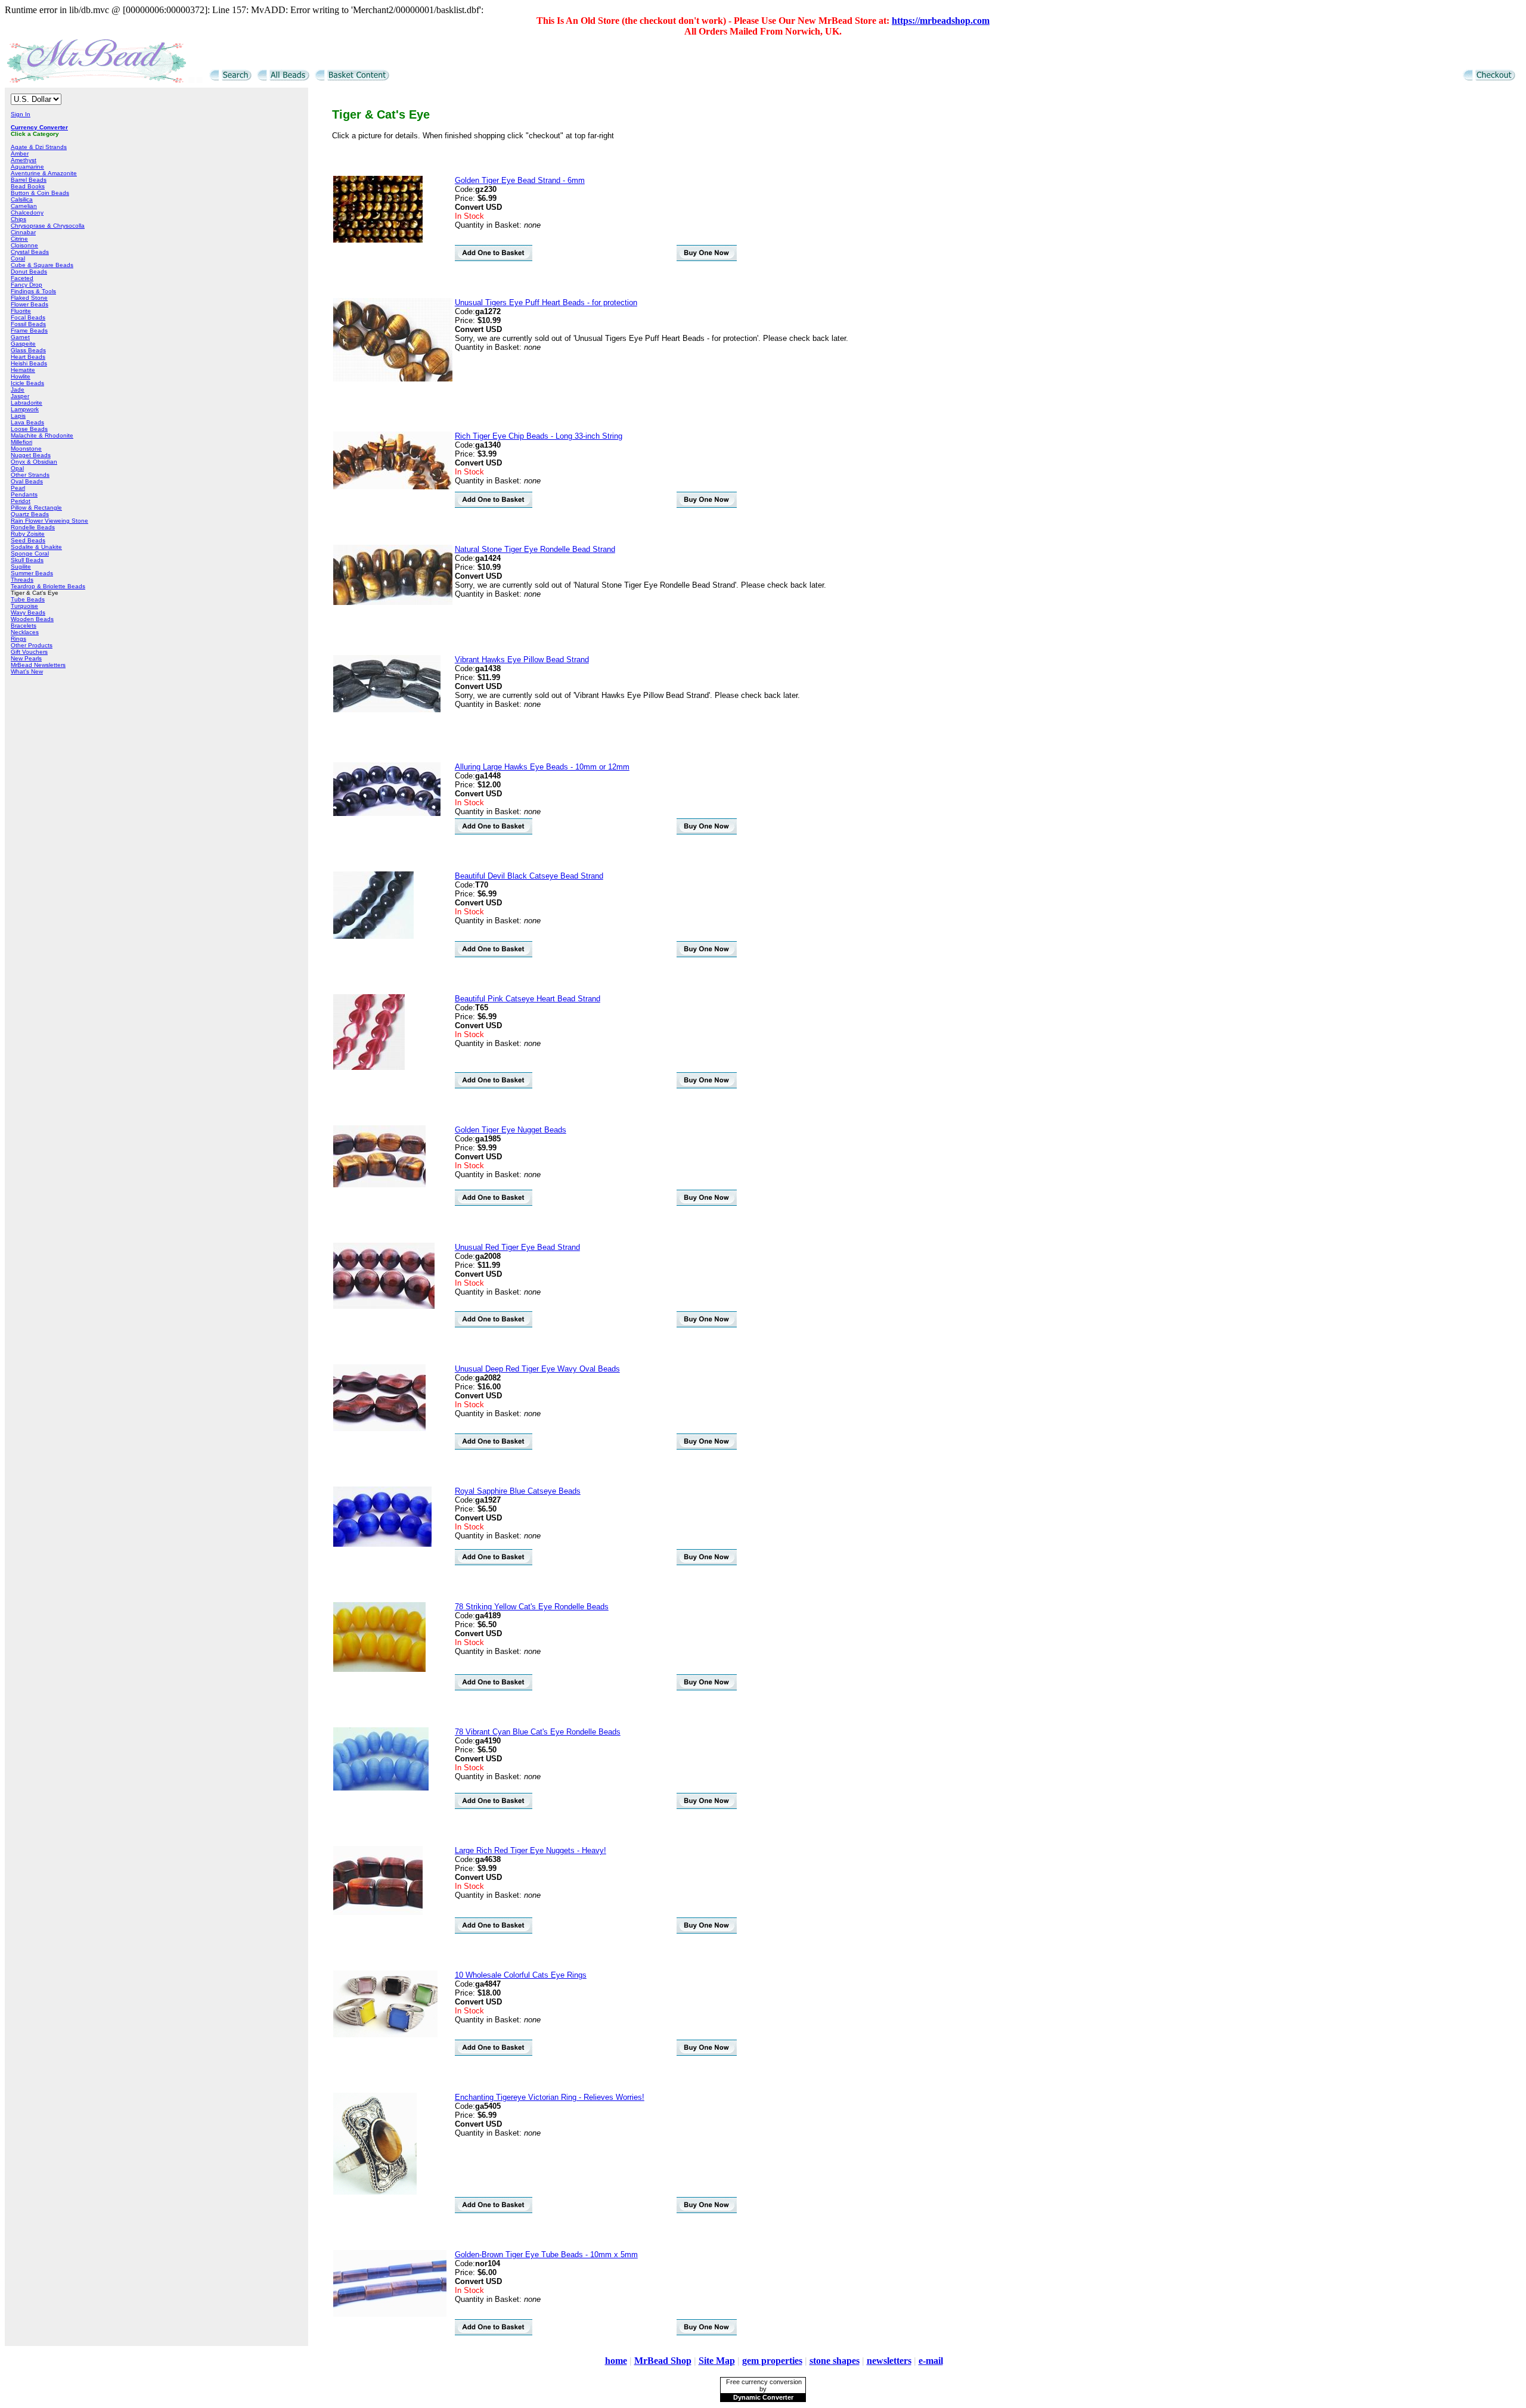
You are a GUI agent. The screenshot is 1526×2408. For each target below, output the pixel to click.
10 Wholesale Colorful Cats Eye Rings (521, 1975)
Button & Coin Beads (40, 193)
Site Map (717, 2361)
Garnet (20, 337)
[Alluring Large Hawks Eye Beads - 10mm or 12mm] (387, 813)
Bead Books (28, 186)
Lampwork (25, 409)
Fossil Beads (28, 324)
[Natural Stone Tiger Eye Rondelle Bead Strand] (393, 602)
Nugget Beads (31, 455)
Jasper (20, 396)
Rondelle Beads (33, 527)
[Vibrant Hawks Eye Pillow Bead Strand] (387, 710)
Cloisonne (24, 245)
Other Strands (30, 475)
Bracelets (24, 626)
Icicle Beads (27, 383)
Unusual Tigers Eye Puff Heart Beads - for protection (546, 302)
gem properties (772, 2361)
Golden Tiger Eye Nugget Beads (511, 1130)
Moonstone (26, 449)
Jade (18, 390)
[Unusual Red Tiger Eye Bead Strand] (384, 1306)
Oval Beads (27, 481)
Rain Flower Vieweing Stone (49, 521)
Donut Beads (29, 271)
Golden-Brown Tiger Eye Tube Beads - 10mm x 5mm (546, 2255)
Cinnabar (23, 232)
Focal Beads (28, 317)
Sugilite (21, 567)
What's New (27, 671)
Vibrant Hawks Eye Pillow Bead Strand (522, 660)
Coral (18, 258)
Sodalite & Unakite (36, 547)
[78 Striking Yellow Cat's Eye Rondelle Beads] (379, 1669)
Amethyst (24, 160)
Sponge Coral (30, 553)
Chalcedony (27, 212)
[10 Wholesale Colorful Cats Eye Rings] (385, 2035)
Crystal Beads (30, 252)
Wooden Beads (32, 619)
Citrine (19, 239)
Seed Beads (28, 540)
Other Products (32, 645)
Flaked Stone (29, 298)
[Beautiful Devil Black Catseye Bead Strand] (373, 936)
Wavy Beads (28, 612)
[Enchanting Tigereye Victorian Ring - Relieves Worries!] (375, 2192)
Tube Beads (28, 599)
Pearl (18, 488)
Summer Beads (32, 573)
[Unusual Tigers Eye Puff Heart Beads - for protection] (393, 379)
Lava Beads (27, 422)
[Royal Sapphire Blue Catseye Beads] (382, 1544)
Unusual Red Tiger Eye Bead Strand (517, 1247)
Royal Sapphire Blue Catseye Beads (518, 1491)
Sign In (21, 114)
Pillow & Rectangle (36, 508)
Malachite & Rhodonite (42, 435)
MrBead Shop (663, 2361)
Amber (20, 153)
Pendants (24, 494)
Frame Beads (29, 331)
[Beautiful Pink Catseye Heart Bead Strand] (369, 1067)
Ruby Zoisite (28, 534)
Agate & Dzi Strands (39, 147)
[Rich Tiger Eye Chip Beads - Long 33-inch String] (393, 487)
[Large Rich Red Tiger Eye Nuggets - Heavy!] (378, 1912)
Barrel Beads (29, 180)
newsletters (889, 2361)
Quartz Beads (30, 514)
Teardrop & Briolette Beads (48, 586)
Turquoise (24, 606)
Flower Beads (30, 304)
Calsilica (22, 199)
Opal (17, 468)
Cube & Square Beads (42, 265)
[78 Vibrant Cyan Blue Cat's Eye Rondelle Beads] (381, 1788)
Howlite (21, 376)
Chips (18, 219)
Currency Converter (39, 127)
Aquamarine (27, 167)
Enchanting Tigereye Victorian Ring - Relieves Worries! (550, 2097)
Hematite (23, 370)
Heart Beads (28, 357)
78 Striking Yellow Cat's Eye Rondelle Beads (532, 1607)
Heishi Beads (29, 363)
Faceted (22, 278)
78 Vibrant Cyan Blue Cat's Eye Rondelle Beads (538, 1732)
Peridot (21, 501)
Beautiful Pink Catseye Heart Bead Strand (528, 999)
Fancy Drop (27, 285)
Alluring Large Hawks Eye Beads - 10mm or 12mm (542, 767)
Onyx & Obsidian (34, 462)
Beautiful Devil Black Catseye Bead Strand (529, 876)
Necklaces (25, 632)
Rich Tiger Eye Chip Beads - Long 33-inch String (539, 436)
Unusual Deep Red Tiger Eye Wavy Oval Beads (537, 1369)
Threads (22, 580)
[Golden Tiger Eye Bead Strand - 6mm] (378, 240)
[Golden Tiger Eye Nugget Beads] (379, 1185)
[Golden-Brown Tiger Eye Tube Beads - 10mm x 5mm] (390, 2314)
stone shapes (835, 2361)
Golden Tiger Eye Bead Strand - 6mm (520, 180)
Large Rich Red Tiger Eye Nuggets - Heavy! (531, 1850)
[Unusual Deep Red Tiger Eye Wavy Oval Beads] (379, 1428)
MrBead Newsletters (38, 665)
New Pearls (26, 658)
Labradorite (27, 403)
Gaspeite (23, 344)
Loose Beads (29, 429)
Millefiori (21, 442)
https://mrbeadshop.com (941, 21)
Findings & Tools (33, 291)
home (616, 2361)
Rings (18, 639)
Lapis (18, 416)
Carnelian (24, 206)
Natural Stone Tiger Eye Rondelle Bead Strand (535, 549)
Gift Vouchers (29, 652)
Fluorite (21, 311)
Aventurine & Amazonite (44, 173)
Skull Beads (27, 560)
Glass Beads (28, 350)
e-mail (931, 2361)
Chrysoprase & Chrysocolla (48, 226)
